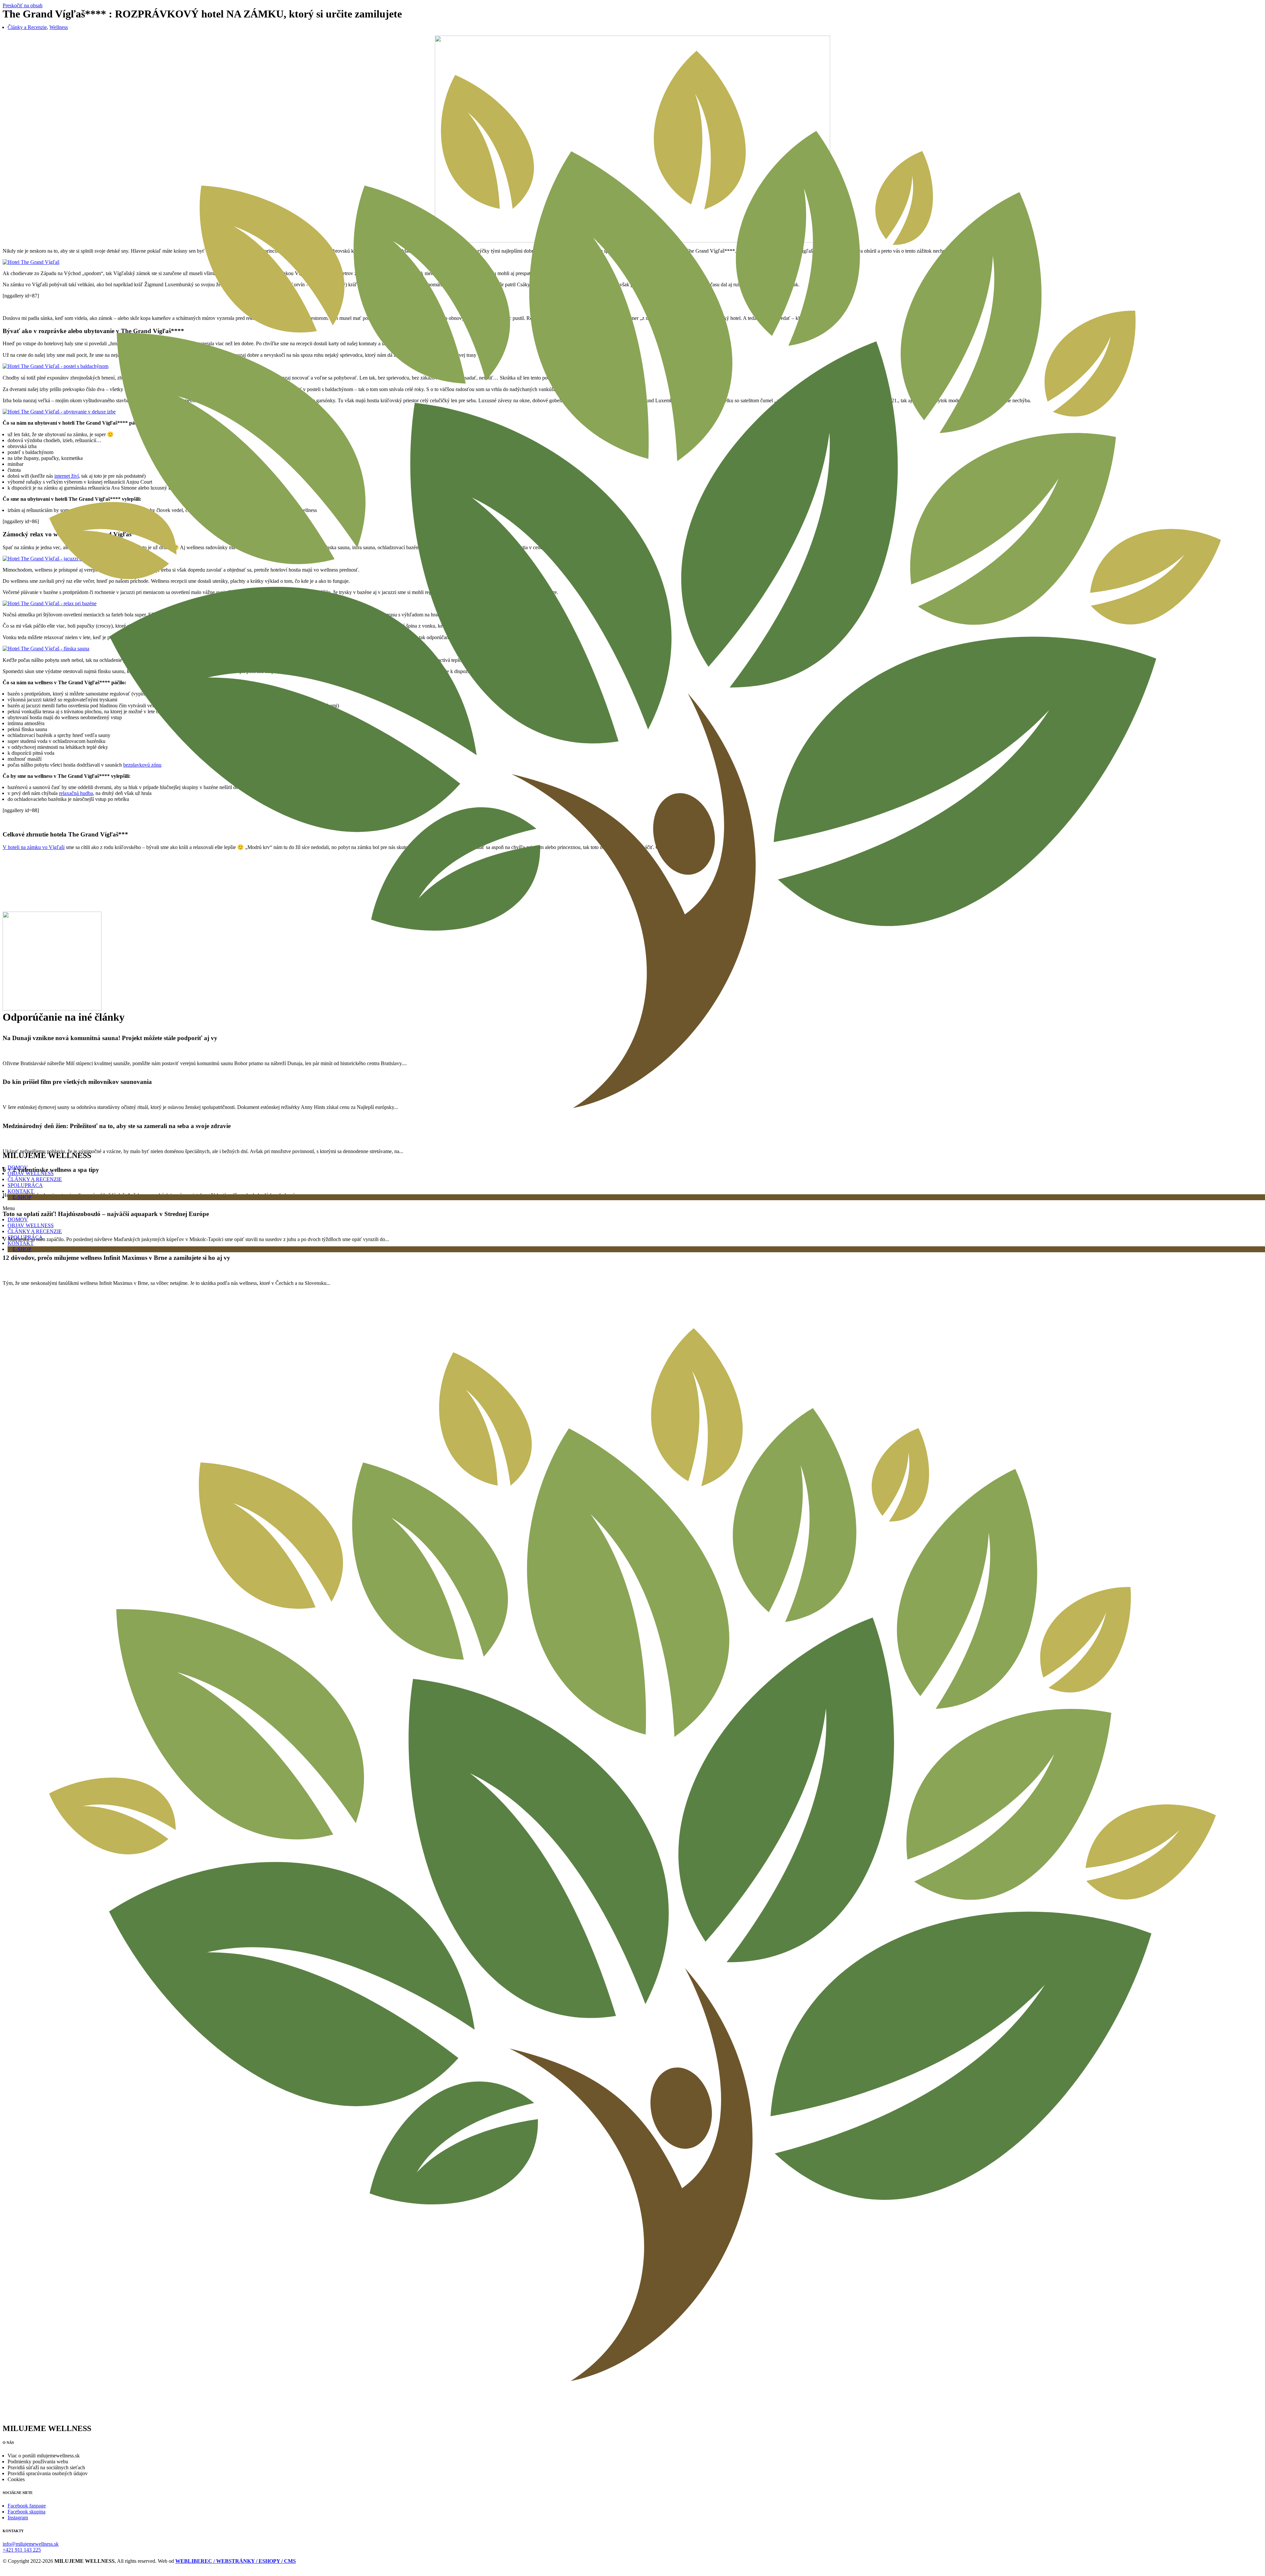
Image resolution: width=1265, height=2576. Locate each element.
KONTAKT (21, 1191)
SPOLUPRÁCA (25, 1185)
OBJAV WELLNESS (31, 1173)
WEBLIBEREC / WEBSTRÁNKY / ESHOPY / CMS (236, 2561)
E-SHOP (22, 1197)
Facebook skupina (27, 2512)
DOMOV (18, 1167)
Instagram (18, 2518)
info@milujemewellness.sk (31, 2544)
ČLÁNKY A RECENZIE (35, 1179)
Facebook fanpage (27, 2506)
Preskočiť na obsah (23, 5)
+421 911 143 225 (22, 2550)
